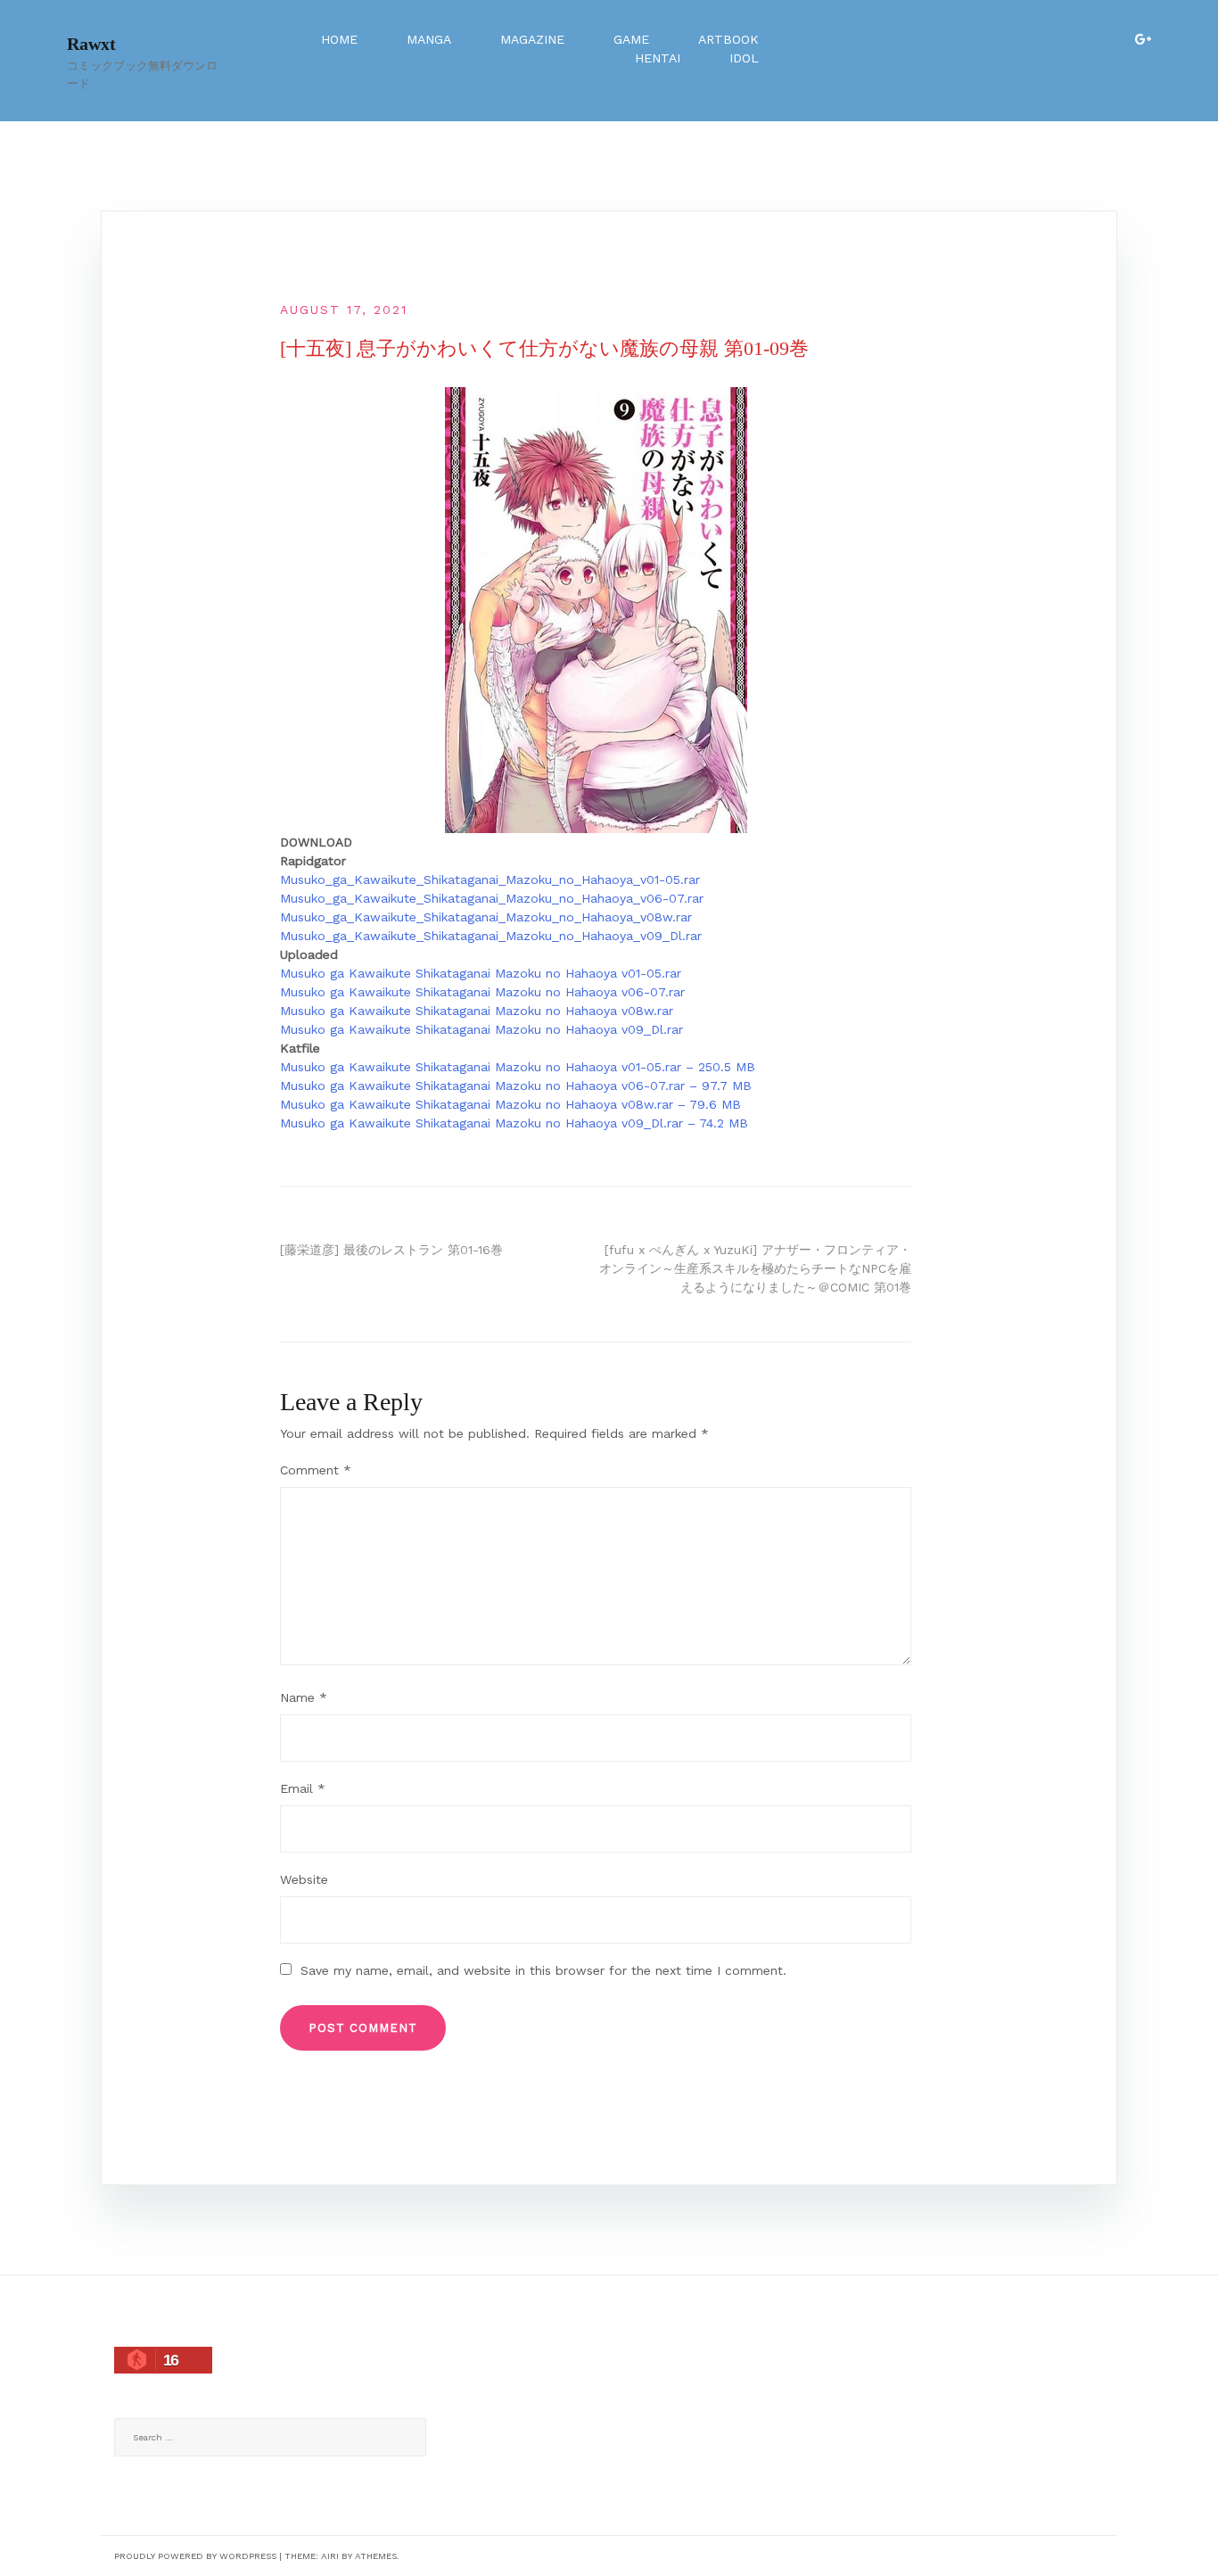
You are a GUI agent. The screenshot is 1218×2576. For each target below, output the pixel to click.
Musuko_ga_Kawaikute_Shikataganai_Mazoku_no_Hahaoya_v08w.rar (486, 917)
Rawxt (91, 44)
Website (304, 1879)
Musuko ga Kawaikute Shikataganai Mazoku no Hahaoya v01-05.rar (481, 973)
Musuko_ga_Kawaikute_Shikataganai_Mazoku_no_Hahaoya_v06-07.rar (492, 898)
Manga (429, 39)
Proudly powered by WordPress (195, 2556)
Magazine (532, 39)
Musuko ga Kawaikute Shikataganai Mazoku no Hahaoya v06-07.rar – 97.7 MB (516, 1086)
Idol (744, 58)
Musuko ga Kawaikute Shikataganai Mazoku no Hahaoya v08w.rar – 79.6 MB (510, 1104)
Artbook (728, 39)
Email (303, 1788)
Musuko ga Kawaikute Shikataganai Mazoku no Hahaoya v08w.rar (477, 1011)
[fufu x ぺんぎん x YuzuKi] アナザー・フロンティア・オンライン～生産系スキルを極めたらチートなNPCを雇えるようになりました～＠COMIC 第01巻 (755, 1268)
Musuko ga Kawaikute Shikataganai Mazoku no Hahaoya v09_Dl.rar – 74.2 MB (514, 1123)
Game (631, 39)
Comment (316, 1470)
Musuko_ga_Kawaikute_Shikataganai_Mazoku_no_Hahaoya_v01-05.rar (490, 879)
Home (339, 39)
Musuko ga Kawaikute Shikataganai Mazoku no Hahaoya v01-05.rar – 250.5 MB (518, 1067)
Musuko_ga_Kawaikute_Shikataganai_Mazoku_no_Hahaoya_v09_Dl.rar (491, 936)
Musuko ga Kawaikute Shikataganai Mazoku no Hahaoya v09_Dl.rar (481, 1029)
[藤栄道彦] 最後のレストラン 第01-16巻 (391, 1250)
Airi (330, 2556)
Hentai (658, 58)
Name (304, 1697)
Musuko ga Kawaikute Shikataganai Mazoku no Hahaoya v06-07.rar (482, 992)
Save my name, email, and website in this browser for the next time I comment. (543, 1970)
